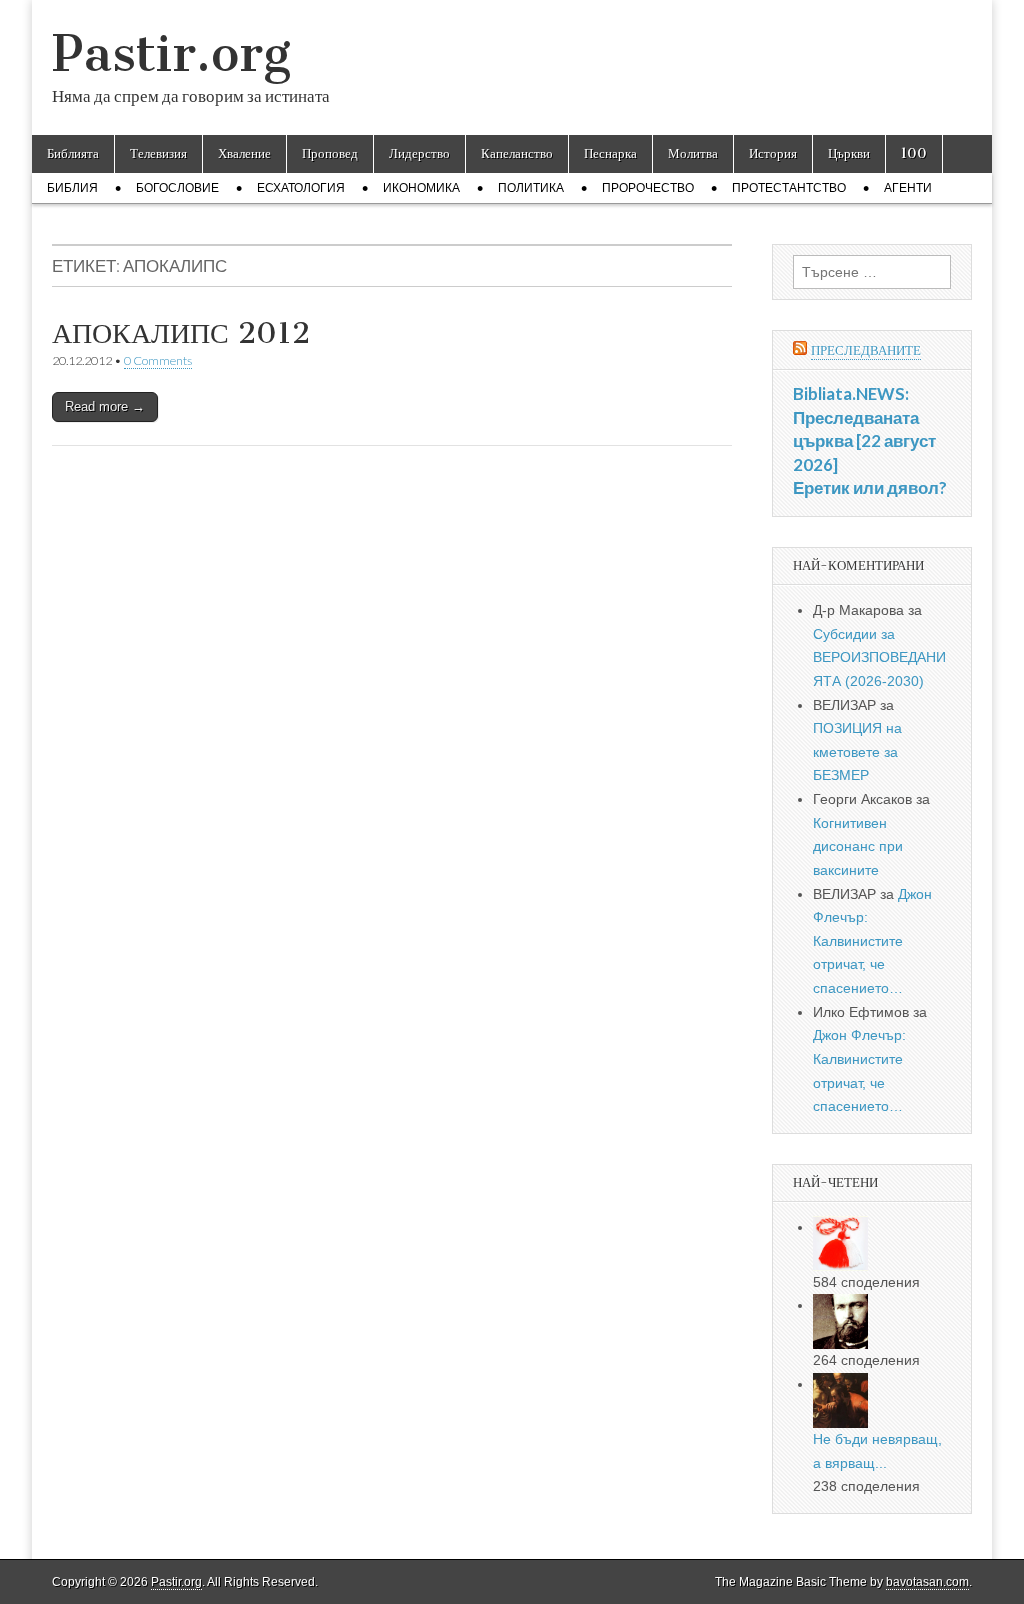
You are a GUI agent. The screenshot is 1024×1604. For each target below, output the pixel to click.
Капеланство (517, 153)
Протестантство (789, 188)
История (773, 153)
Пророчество (648, 188)
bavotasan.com (927, 1582)
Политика (531, 188)
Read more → (105, 406)
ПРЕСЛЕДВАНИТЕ (866, 350)
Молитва (693, 153)
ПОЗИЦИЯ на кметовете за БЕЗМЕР (857, 751)
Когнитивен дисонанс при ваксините (858, 846)
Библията (73, 153)
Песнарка (610, 153)
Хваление (244, 153)
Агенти (908, 188)
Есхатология (301, 188)
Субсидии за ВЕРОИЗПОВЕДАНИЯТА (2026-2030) (879, 657)
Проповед (330, 153)
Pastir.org (171, 53)
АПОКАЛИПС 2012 (181, 333)
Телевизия (158, 153)
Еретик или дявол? (870, 487)
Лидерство (419, 153)
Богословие (177, 188)
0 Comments (158, 360)
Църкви (849, 153)
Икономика (421, 188)
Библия (72, 188)
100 (914, 153)
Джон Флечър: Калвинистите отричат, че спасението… (872, 941)
